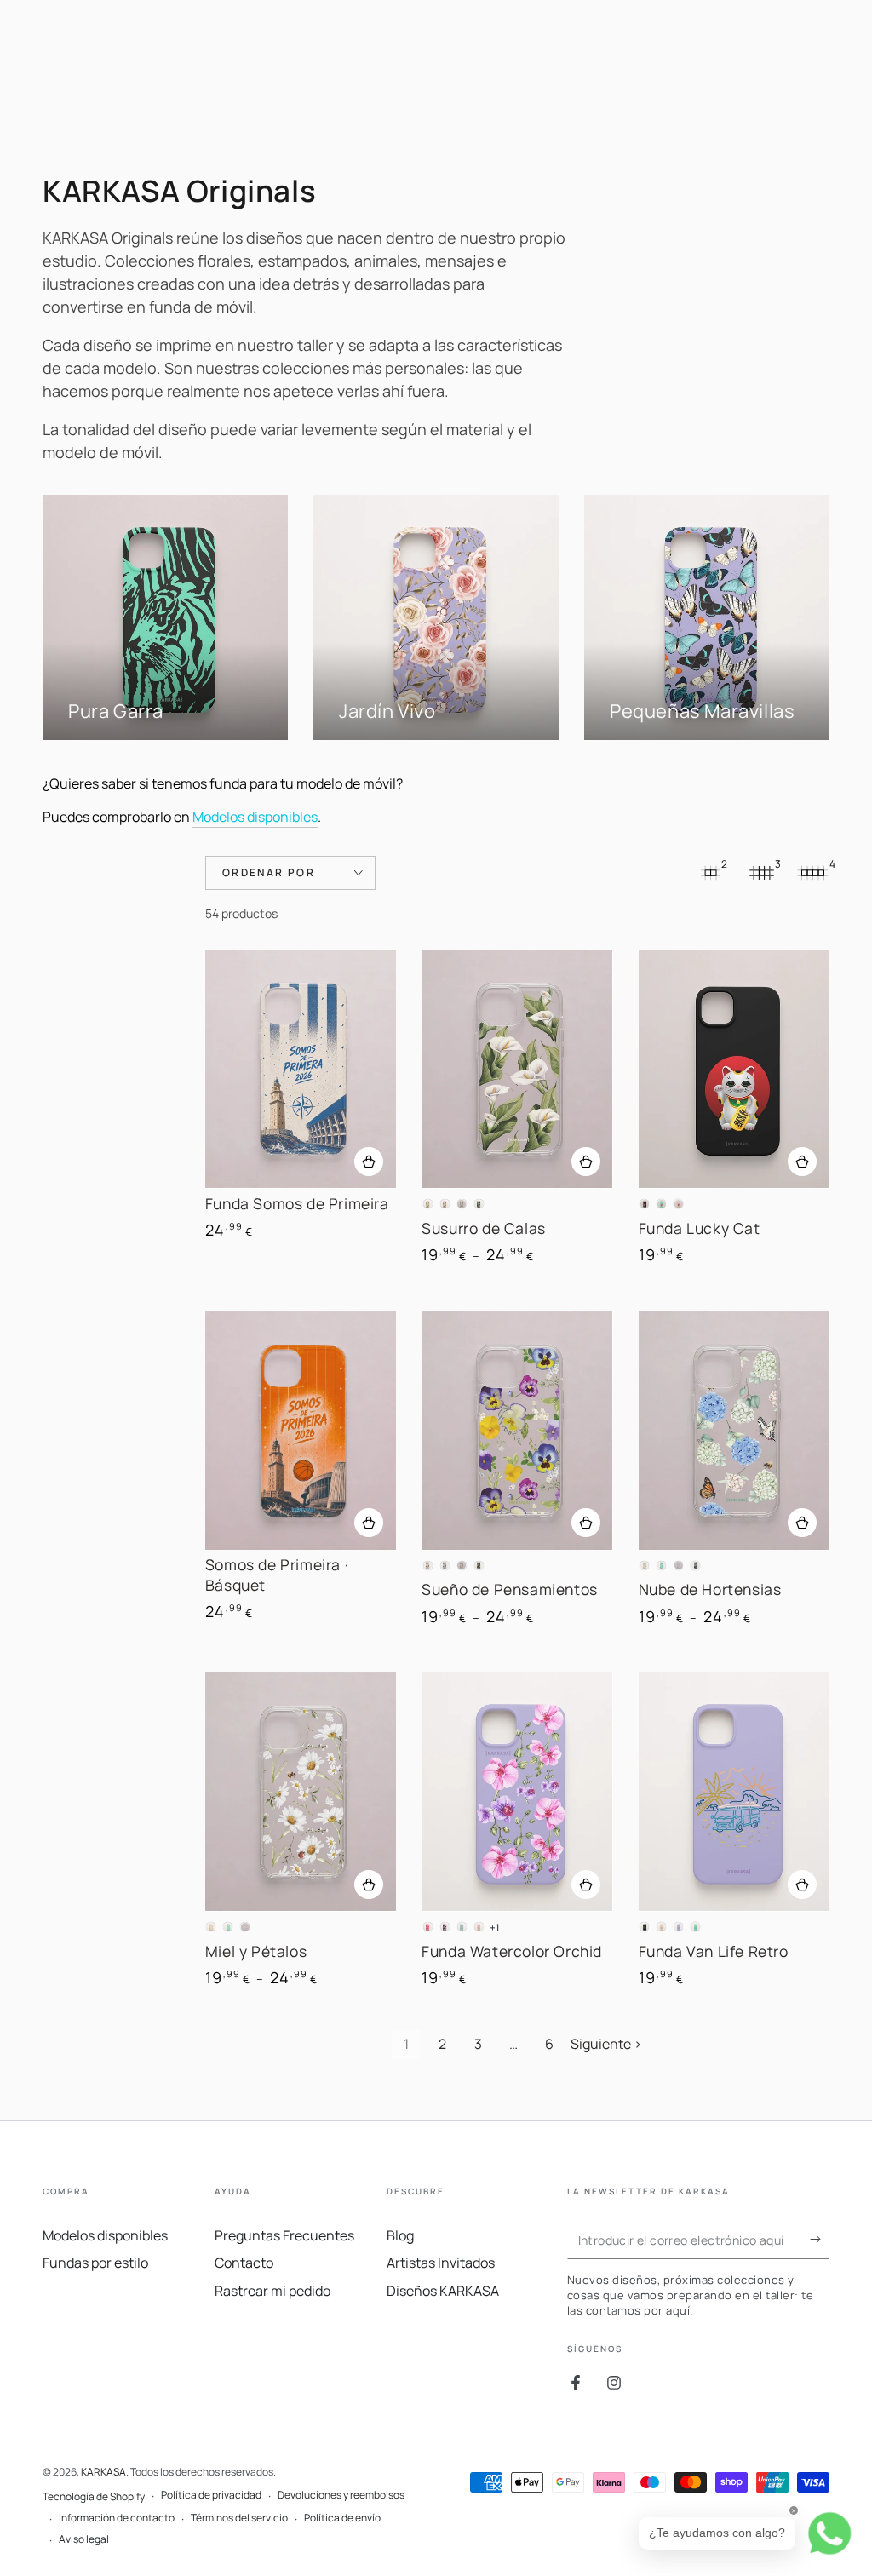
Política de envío (342, 2518)
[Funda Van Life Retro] (734, 1792)
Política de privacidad (211, 2495)
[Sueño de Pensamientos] (517, 1431)
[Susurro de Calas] (517, 1069)
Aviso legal (84, 2539)
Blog (400, 2235)
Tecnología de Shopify (94, 2497)
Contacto (244, 2263)
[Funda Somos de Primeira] (301, 1069)
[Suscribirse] (820, 2240)
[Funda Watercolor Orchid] (517, 1792)
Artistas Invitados (441, 2263)
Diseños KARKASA (443, 2291)
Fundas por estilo (95, 2263)
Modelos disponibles (255, 817)
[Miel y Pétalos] (301, 1792)
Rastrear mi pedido (272, 2291)
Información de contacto (117, 2518)
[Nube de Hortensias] (734, 1431)
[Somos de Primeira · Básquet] (301, 1431)
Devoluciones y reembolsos (341, 2495)
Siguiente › (606, 2044)
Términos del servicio (239, 2518)
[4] (812, 873)
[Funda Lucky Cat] (734, 1069)
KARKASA (103, 2472)
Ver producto (369, 1162)
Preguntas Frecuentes (284, 2235)
